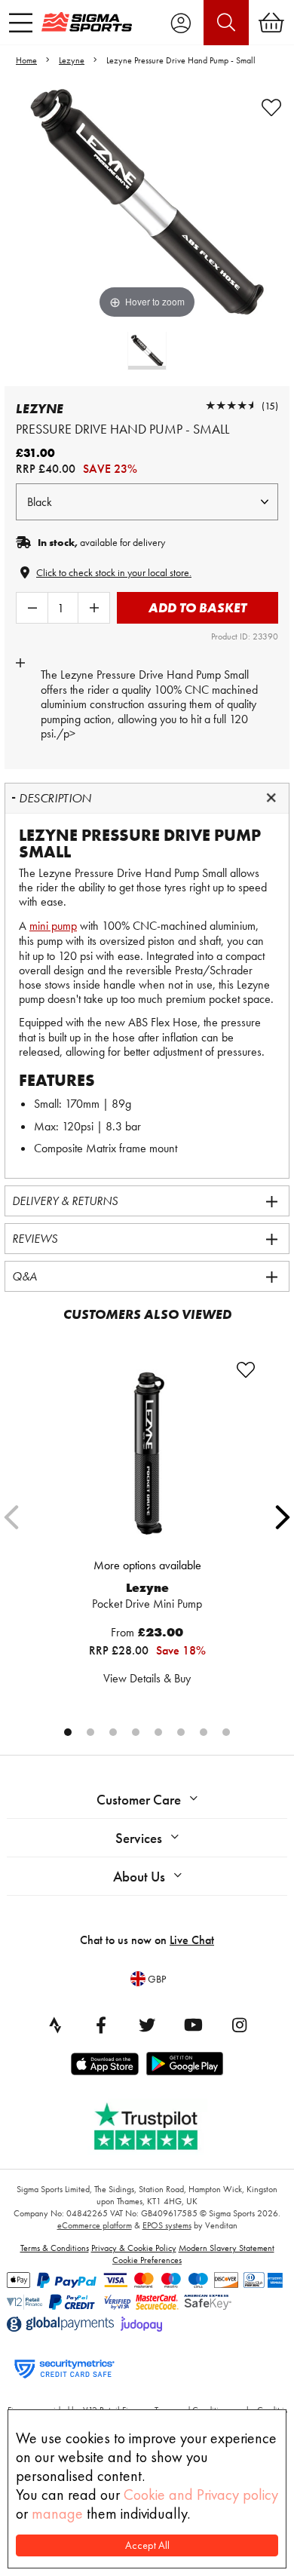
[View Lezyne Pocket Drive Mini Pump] (147, 1454)
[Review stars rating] (231, 405)
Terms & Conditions (55, 2248)
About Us (139, 1877)
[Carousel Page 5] (158, 1732)
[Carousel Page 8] (226, 1732)
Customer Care (139, 1800)
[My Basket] (271, 23)
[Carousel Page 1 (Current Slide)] (68, 1732)
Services (139, 1838)
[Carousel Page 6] (181, 1732)
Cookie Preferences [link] (147, 2260)
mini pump (53, 926)
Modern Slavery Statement (227, 2248)
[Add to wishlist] (271, 108)
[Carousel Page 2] (90, 1732)
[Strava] (55, 2025)
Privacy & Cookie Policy (134, 2248)
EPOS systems (167, 2225)
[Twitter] (147, 2025)
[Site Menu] (21, 23)
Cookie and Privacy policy (201, 2495)
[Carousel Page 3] (113, 1732)
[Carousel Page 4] (136, 1732)
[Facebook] (101, 2025)
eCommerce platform (95, 2225)
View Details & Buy (147, 1678)
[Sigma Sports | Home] (87, 22)
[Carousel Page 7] (204, 1732)
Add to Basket (198, 607)
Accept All (147, 2545)
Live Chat (192, 1940)
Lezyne (72, 60)
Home (26, 60)
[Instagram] (239, 2025)
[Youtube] (193, 2025)
